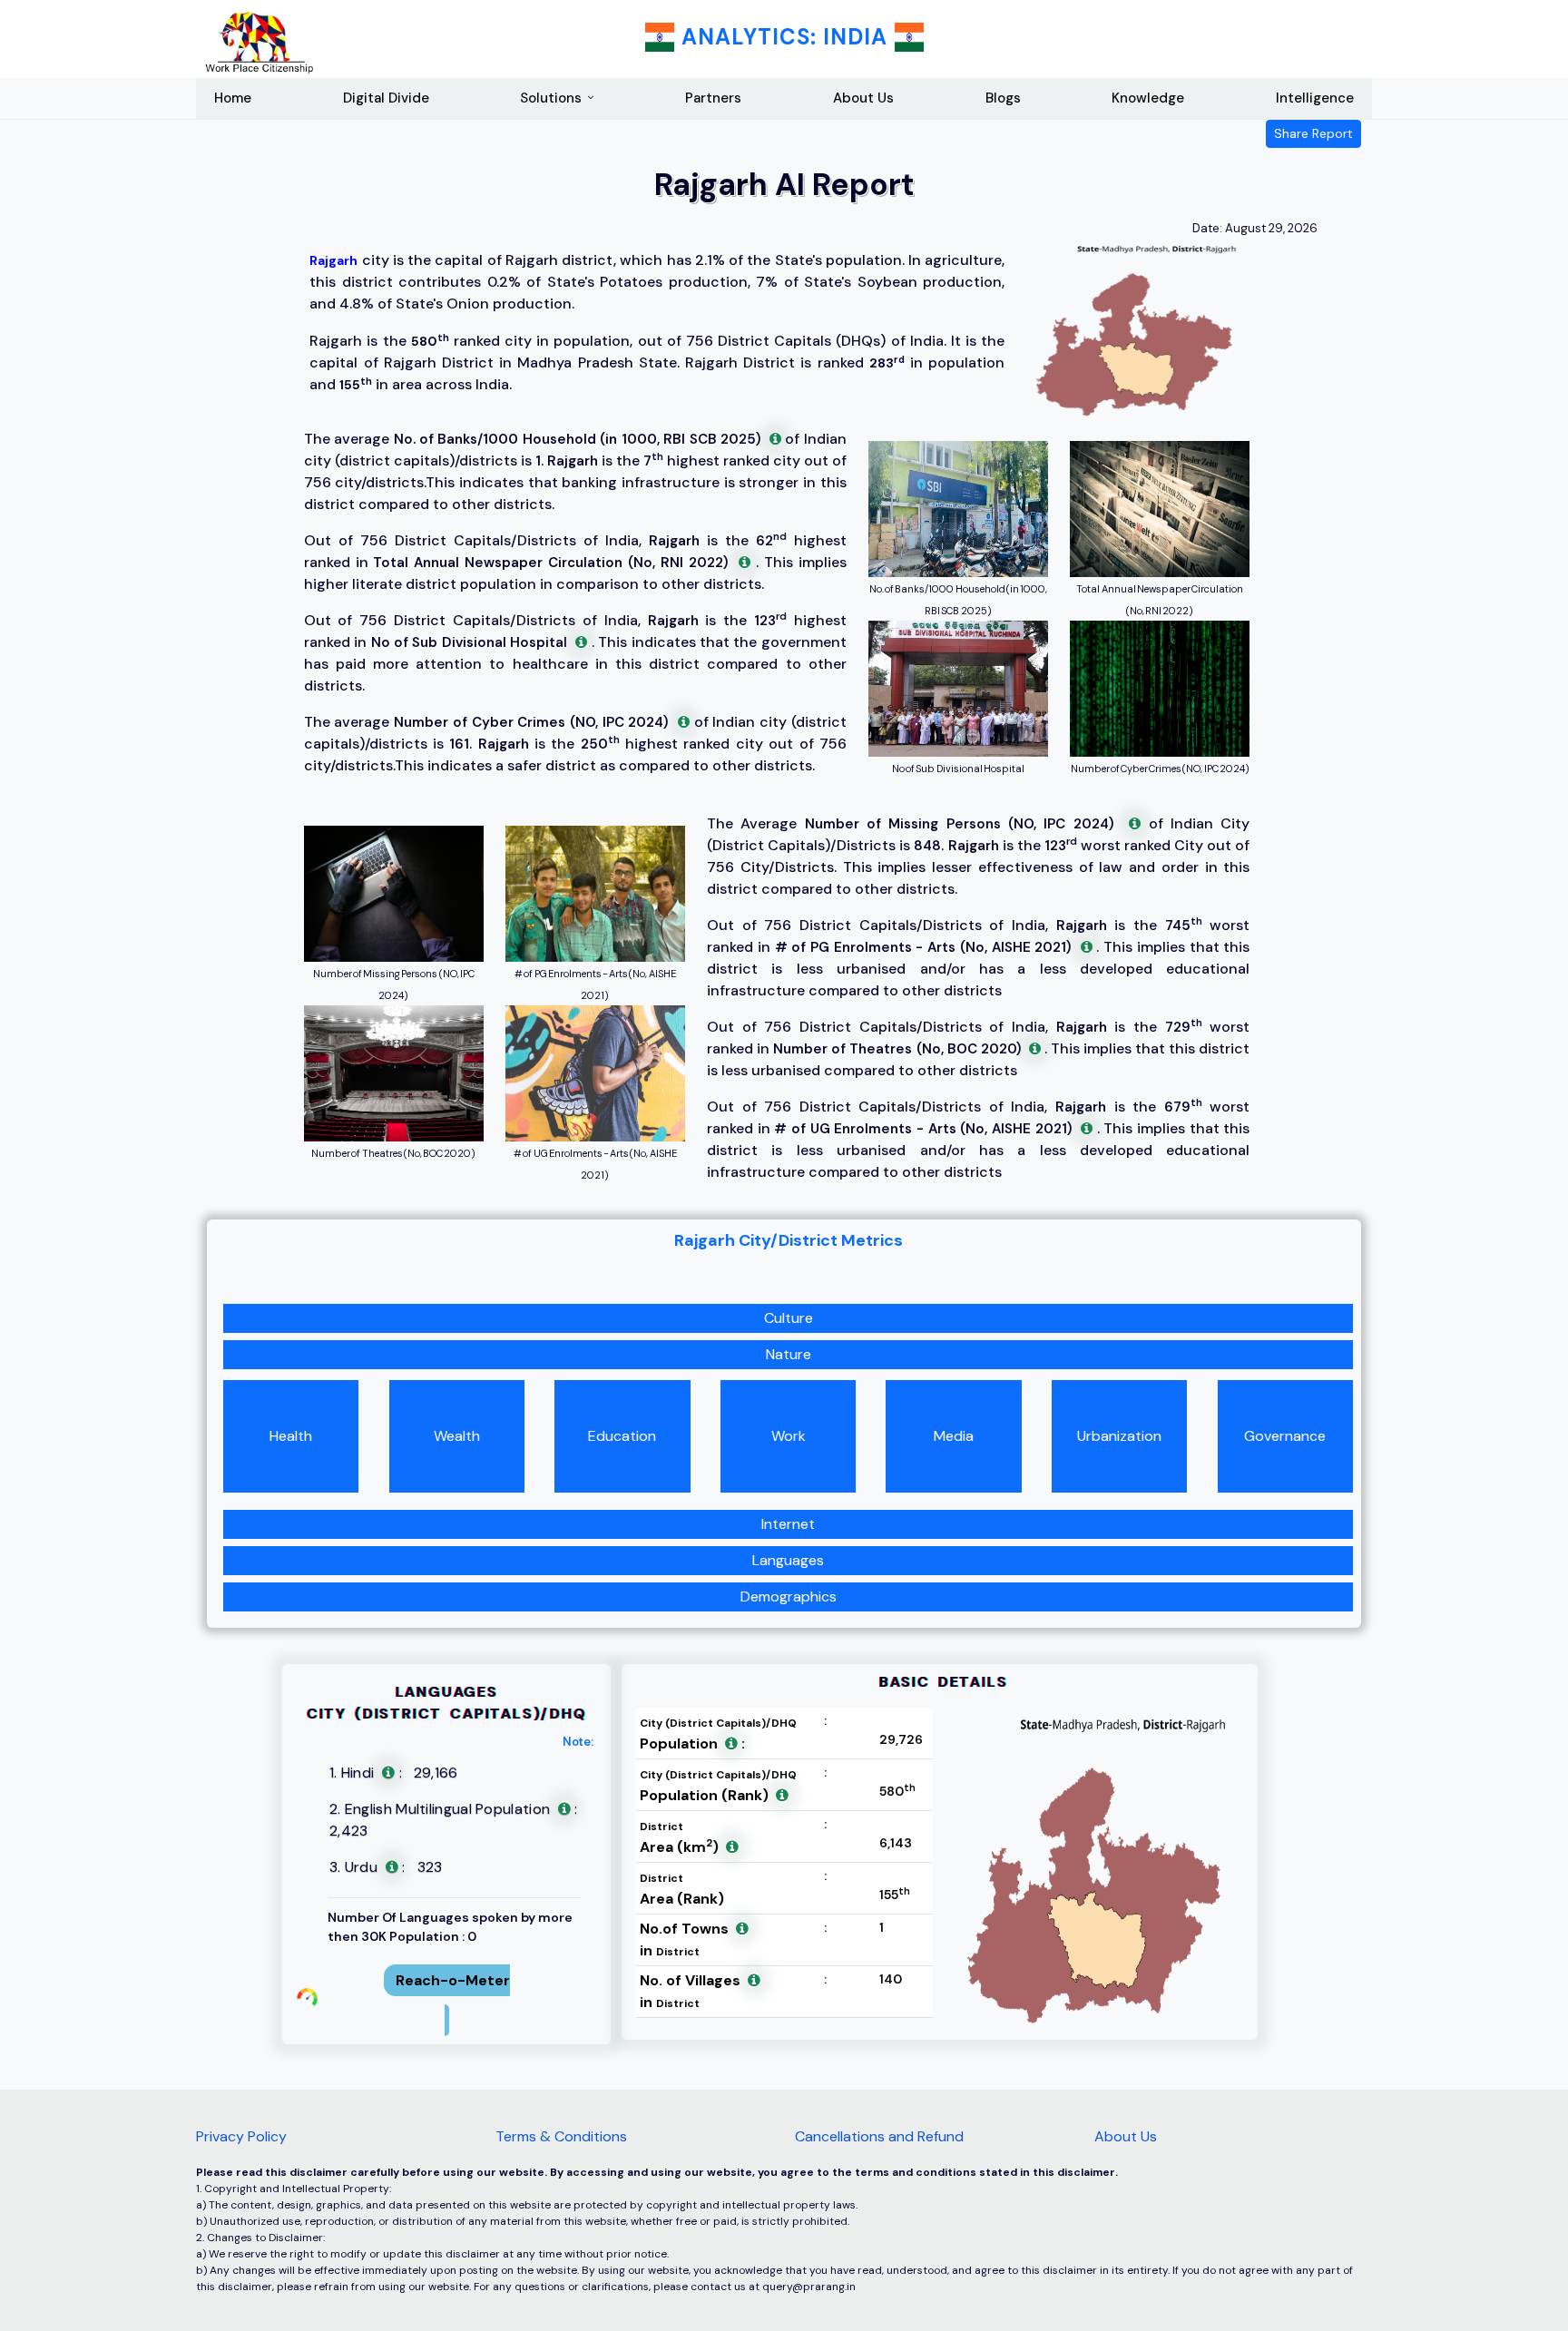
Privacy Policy (241, 2136)
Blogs (1003, 98)
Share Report (1313, 133)
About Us (863, 98)
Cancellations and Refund (879, 2136)
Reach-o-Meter (453, 1980)
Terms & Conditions (561, 2136)
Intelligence (1315, 98)
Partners (713, 98)
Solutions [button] (551, 98)
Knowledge (1148, 98)
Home (233, 98)
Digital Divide (386, 98)
